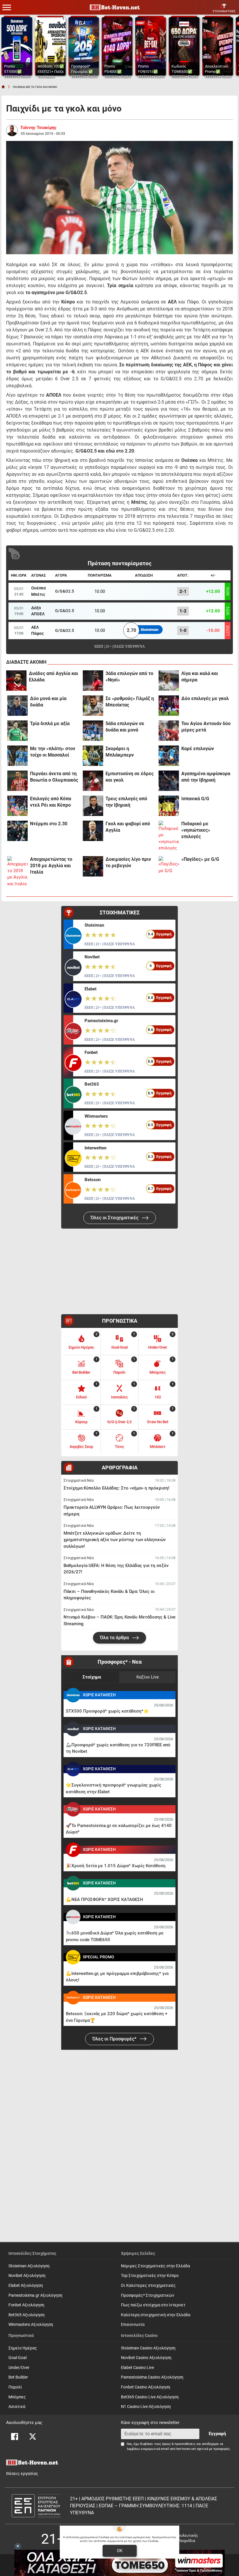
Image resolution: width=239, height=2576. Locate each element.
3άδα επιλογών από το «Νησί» (129, 677)
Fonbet (91, 1052)
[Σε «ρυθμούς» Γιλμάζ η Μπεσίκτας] (93, 706)
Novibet (92, 957)
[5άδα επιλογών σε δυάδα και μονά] (93, 731)
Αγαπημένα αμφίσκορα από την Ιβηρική (206, 777)
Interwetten (95, 1148)
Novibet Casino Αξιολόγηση (146, 2358)
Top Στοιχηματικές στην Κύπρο (150, 2276)
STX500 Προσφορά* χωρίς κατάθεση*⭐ (107, 1711)
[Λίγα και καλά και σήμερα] (169, 681)
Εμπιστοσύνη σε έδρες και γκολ (130, 777)
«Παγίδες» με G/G (200, 859)
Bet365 (92, 1084)
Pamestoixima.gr (101, 1021)
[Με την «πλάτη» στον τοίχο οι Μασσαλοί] (17, 756)
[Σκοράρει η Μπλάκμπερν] (93, 756)
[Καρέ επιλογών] (169, 756)
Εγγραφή (217, 2434)
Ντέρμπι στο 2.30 (49, 824)
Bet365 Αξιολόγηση (27, 2315)
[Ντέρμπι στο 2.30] (17, 831)
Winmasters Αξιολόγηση (31, 2325)
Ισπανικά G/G (195, 799)
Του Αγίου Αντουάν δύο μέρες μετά (206, 727)
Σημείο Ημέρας (23, 2348)
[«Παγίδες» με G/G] (169, 866)
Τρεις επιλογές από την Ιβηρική (126, 802)
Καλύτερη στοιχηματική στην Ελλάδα (156, 2315)
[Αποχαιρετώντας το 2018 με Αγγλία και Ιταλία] (17, 872)
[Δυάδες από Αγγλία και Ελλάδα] (16, 681)
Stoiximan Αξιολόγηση (29, 2266)
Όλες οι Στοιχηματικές (115, 1218)
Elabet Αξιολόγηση (26, 2286)
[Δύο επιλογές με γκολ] (169, 706)
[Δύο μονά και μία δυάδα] (17, 706)
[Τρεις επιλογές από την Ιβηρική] (93, 806)
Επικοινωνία (133, 2325)
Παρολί (15, 2387)
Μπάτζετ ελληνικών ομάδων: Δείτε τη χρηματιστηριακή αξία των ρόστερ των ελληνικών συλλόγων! (115, 1540)
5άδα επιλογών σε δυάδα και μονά (125, 727)
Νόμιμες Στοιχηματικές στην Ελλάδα (155, 2266)
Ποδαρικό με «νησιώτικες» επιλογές (196, 830)
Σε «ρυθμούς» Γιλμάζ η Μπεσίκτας (130, 702)
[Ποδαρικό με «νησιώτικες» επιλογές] (169, 836)
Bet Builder (18, 2377)
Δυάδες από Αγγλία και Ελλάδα (53, 677)
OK (120, 2551)
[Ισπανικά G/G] (169, 806)
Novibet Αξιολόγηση (27, 2276)
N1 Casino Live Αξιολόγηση (146, 2407)
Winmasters (96, 1116)
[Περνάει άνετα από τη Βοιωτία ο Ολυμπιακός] (17, 781)
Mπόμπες (17, 2397)
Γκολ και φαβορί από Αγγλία (128, 827)
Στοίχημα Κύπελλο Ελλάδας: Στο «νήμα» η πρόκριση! (116, 1488)
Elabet (90, 989)
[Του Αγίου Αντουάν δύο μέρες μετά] (169, 731)
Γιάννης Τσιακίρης (39, 128)
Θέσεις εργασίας (22, 2474)
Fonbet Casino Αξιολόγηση (146, 2387)
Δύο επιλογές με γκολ (205, 698)
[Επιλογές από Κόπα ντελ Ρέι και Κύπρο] (17, 806)
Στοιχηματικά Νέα (79, 1480)
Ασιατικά (17, 2407)
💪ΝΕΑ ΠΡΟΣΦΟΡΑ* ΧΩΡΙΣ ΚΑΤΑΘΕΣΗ (104, 1900)
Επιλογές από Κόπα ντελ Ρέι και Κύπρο (51, 802)
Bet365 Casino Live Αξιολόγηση (150, 2397)
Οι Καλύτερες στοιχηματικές (148, 2286)
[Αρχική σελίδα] (3, 87)
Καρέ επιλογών (198, 749)
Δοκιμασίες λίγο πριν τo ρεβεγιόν (128, 862)
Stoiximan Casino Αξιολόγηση (148, 2348)
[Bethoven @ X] (33, 2437)
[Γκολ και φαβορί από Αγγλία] (93, 831)
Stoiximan (94, 925)
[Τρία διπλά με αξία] (17, 731)
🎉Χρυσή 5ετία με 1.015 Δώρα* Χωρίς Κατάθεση (116, 1866)
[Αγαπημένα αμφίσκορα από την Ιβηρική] (169, 781)
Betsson (93, 1180)
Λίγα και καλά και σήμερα (200, 677)
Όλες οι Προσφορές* (115, 2039)
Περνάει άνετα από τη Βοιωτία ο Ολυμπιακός (54, 777)
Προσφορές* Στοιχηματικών (148, 2295)
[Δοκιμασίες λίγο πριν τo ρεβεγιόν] (93, 866)
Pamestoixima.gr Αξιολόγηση (35, 2295)
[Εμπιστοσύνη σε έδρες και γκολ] (93, 781)
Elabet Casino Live (137, 2368)
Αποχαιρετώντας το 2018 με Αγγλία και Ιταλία (51, 866)
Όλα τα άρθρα (115, 1638)
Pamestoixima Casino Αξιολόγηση (152, 2377)
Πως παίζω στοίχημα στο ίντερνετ (153, 2305)
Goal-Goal (17, 2358)
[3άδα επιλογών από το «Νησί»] (93, 681)
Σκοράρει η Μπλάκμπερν (120, 752)
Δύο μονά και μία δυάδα (48, 702)
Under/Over (19, 2368)
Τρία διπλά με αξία (50, 723)
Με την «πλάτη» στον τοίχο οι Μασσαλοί (53, 752)
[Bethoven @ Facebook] (15, 2437)
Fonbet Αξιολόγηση (26, 2305)
